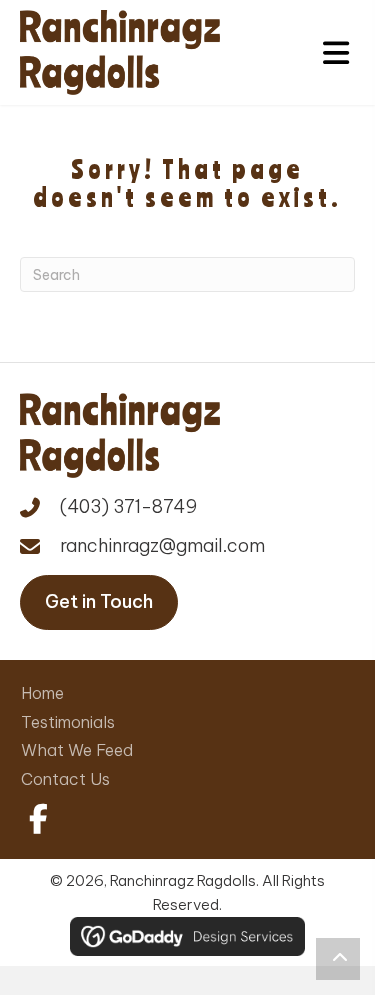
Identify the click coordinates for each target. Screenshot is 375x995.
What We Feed (77, 750)
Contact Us (65, 779)
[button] (35, 819)
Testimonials (68, 722)
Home (42, 693)
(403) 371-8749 (128, 506)
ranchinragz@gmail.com (162, 545)
